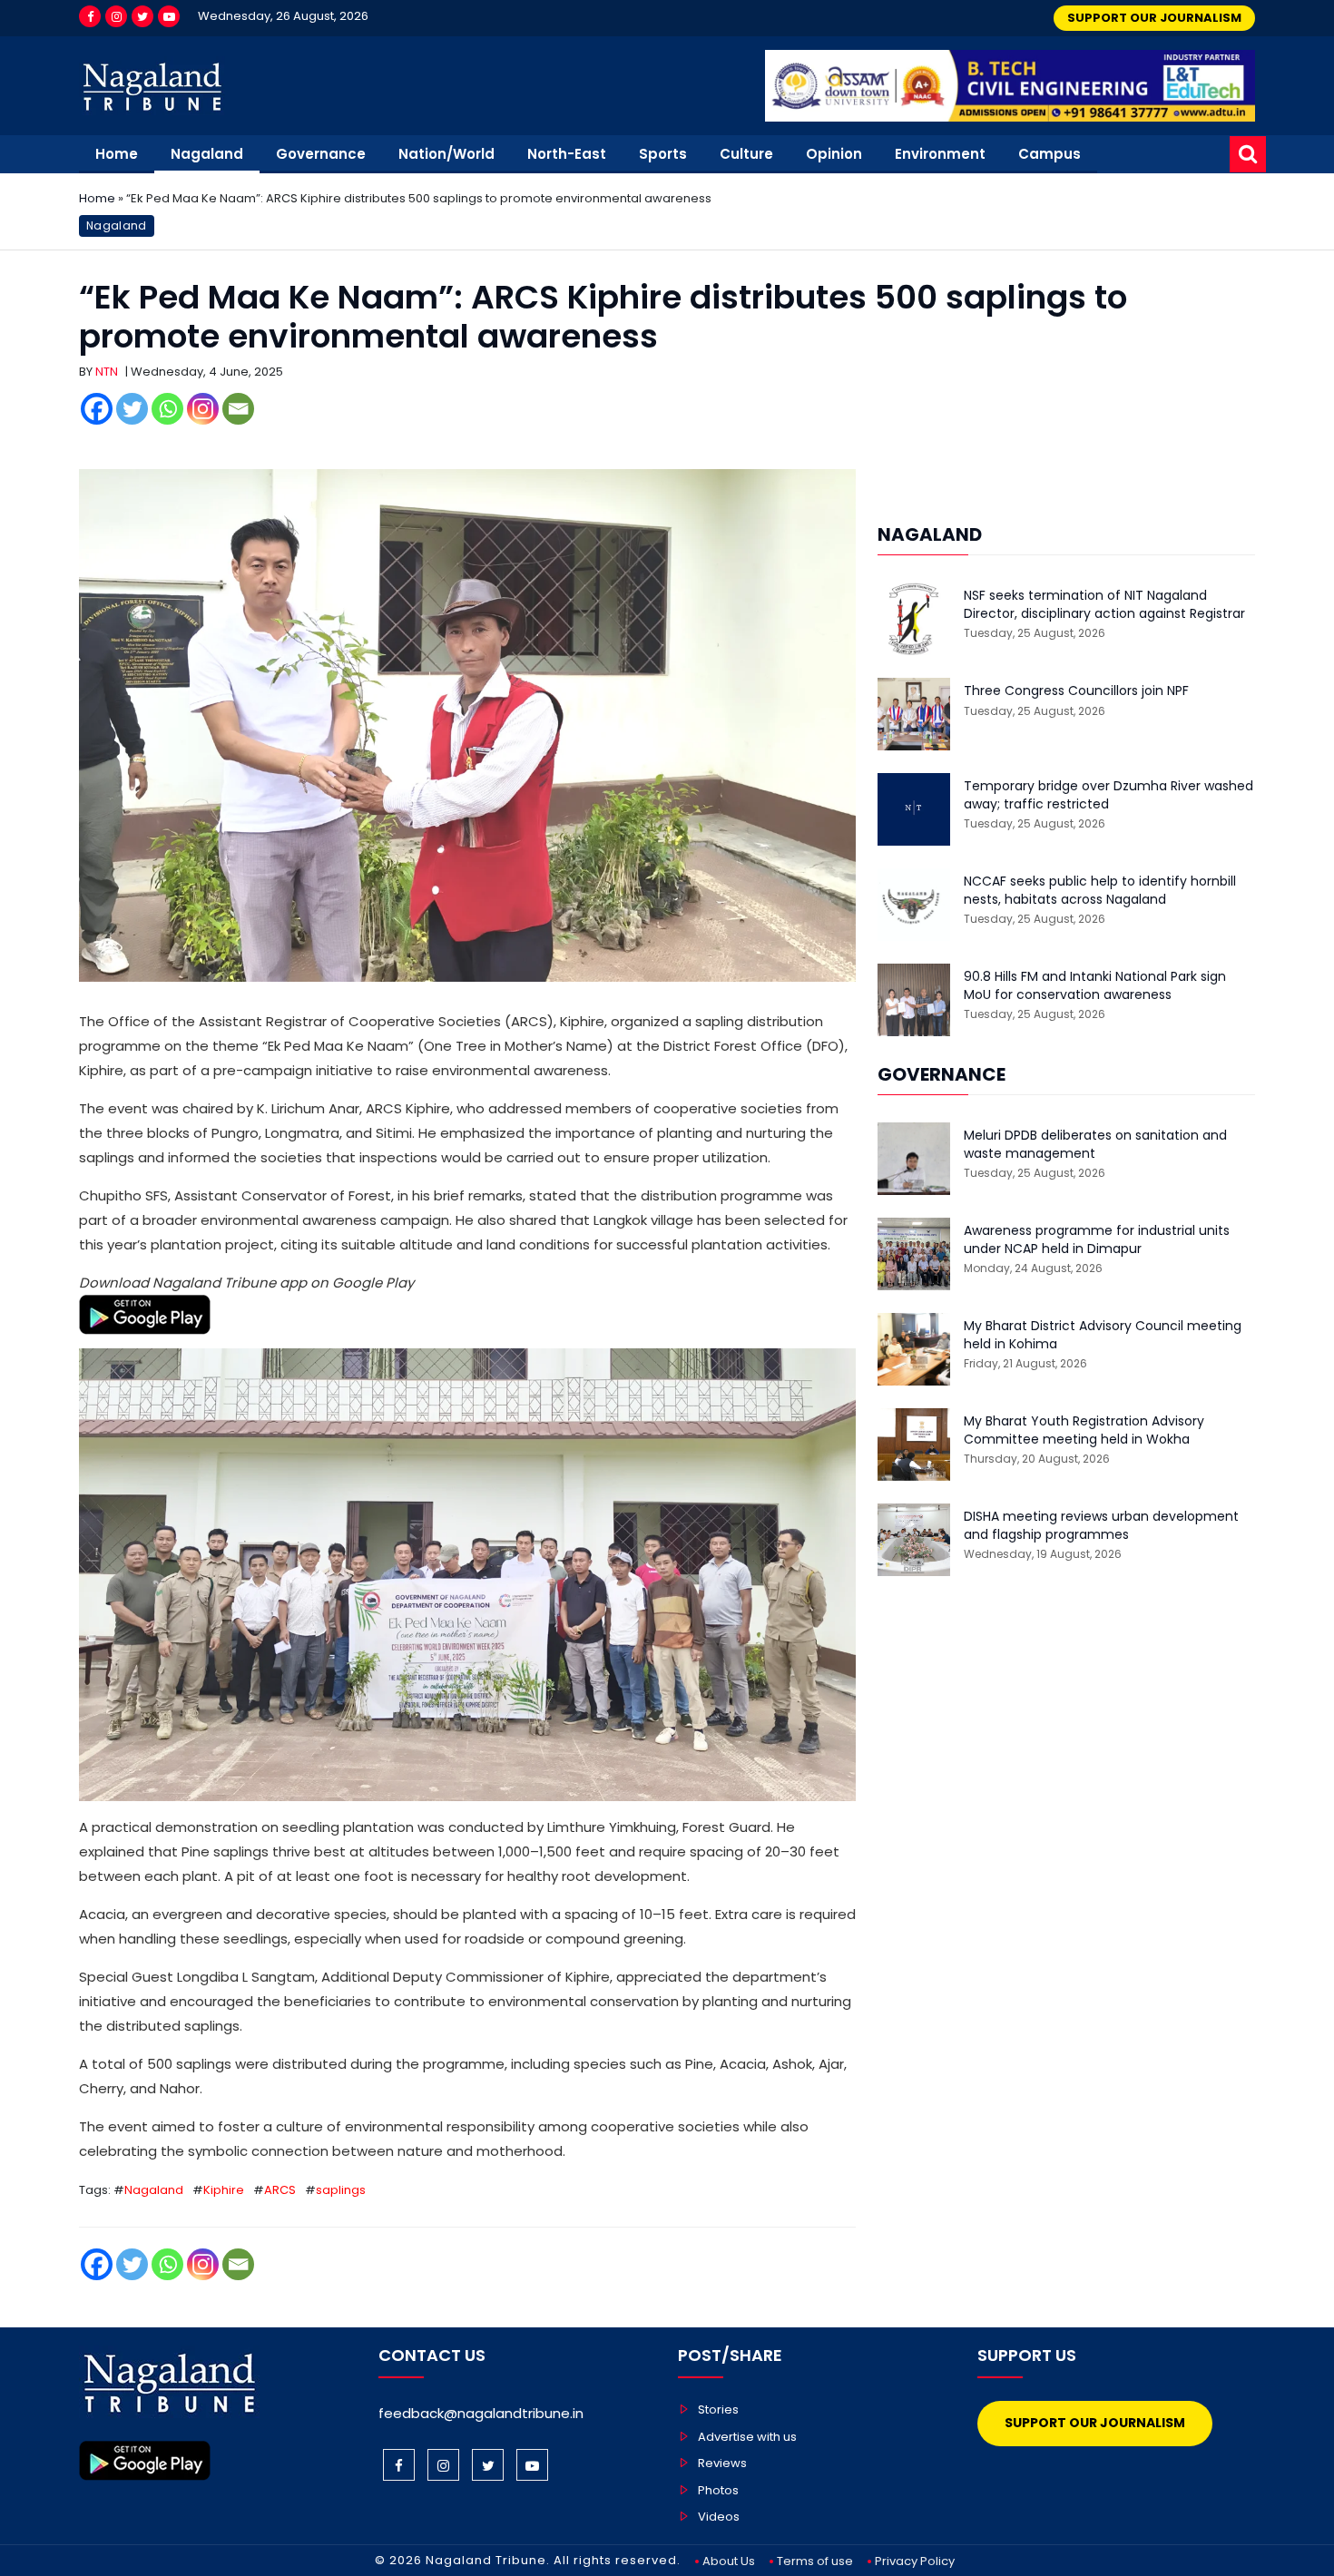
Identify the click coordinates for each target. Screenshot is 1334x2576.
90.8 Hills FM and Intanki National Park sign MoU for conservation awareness (1095, 986)
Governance (321, 154)
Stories (718, 2409)
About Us (729, 2561)
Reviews (722, 2463)
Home (117, 154)
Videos (719, 2517)
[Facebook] (90, 16)
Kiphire (224, 2190)
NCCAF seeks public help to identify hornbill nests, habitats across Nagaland (1100, 891)
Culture (746, 154)
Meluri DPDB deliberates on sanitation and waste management (1095, 1145)
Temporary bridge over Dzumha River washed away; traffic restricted (1108, 795)
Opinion (834, 154)
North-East (567, 154)
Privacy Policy (915, 2561)
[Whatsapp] (167, 409)
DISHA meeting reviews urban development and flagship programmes (1101, 1526)
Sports (663, 154)
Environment (940, 154)
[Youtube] (169, 16)
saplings (341, 2190)
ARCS (280, 2190)
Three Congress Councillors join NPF (1076, 691)
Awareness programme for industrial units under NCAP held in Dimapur (1097, 1240)
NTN (107, 372)
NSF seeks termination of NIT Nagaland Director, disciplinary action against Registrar (1104, 605)
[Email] (238, 409)
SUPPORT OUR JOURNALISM (1154, 18)
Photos (718, 2490)
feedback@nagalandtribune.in (481, 2413)
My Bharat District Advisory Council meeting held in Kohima (1103, 1335)
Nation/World (446, 154)
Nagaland (207, 154)
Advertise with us (747, 2437)
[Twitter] (142, 16)
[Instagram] (116, 16)
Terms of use (815, 2561)
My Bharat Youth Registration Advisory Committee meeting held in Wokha (1084, 1430)
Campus (1050, 154)
